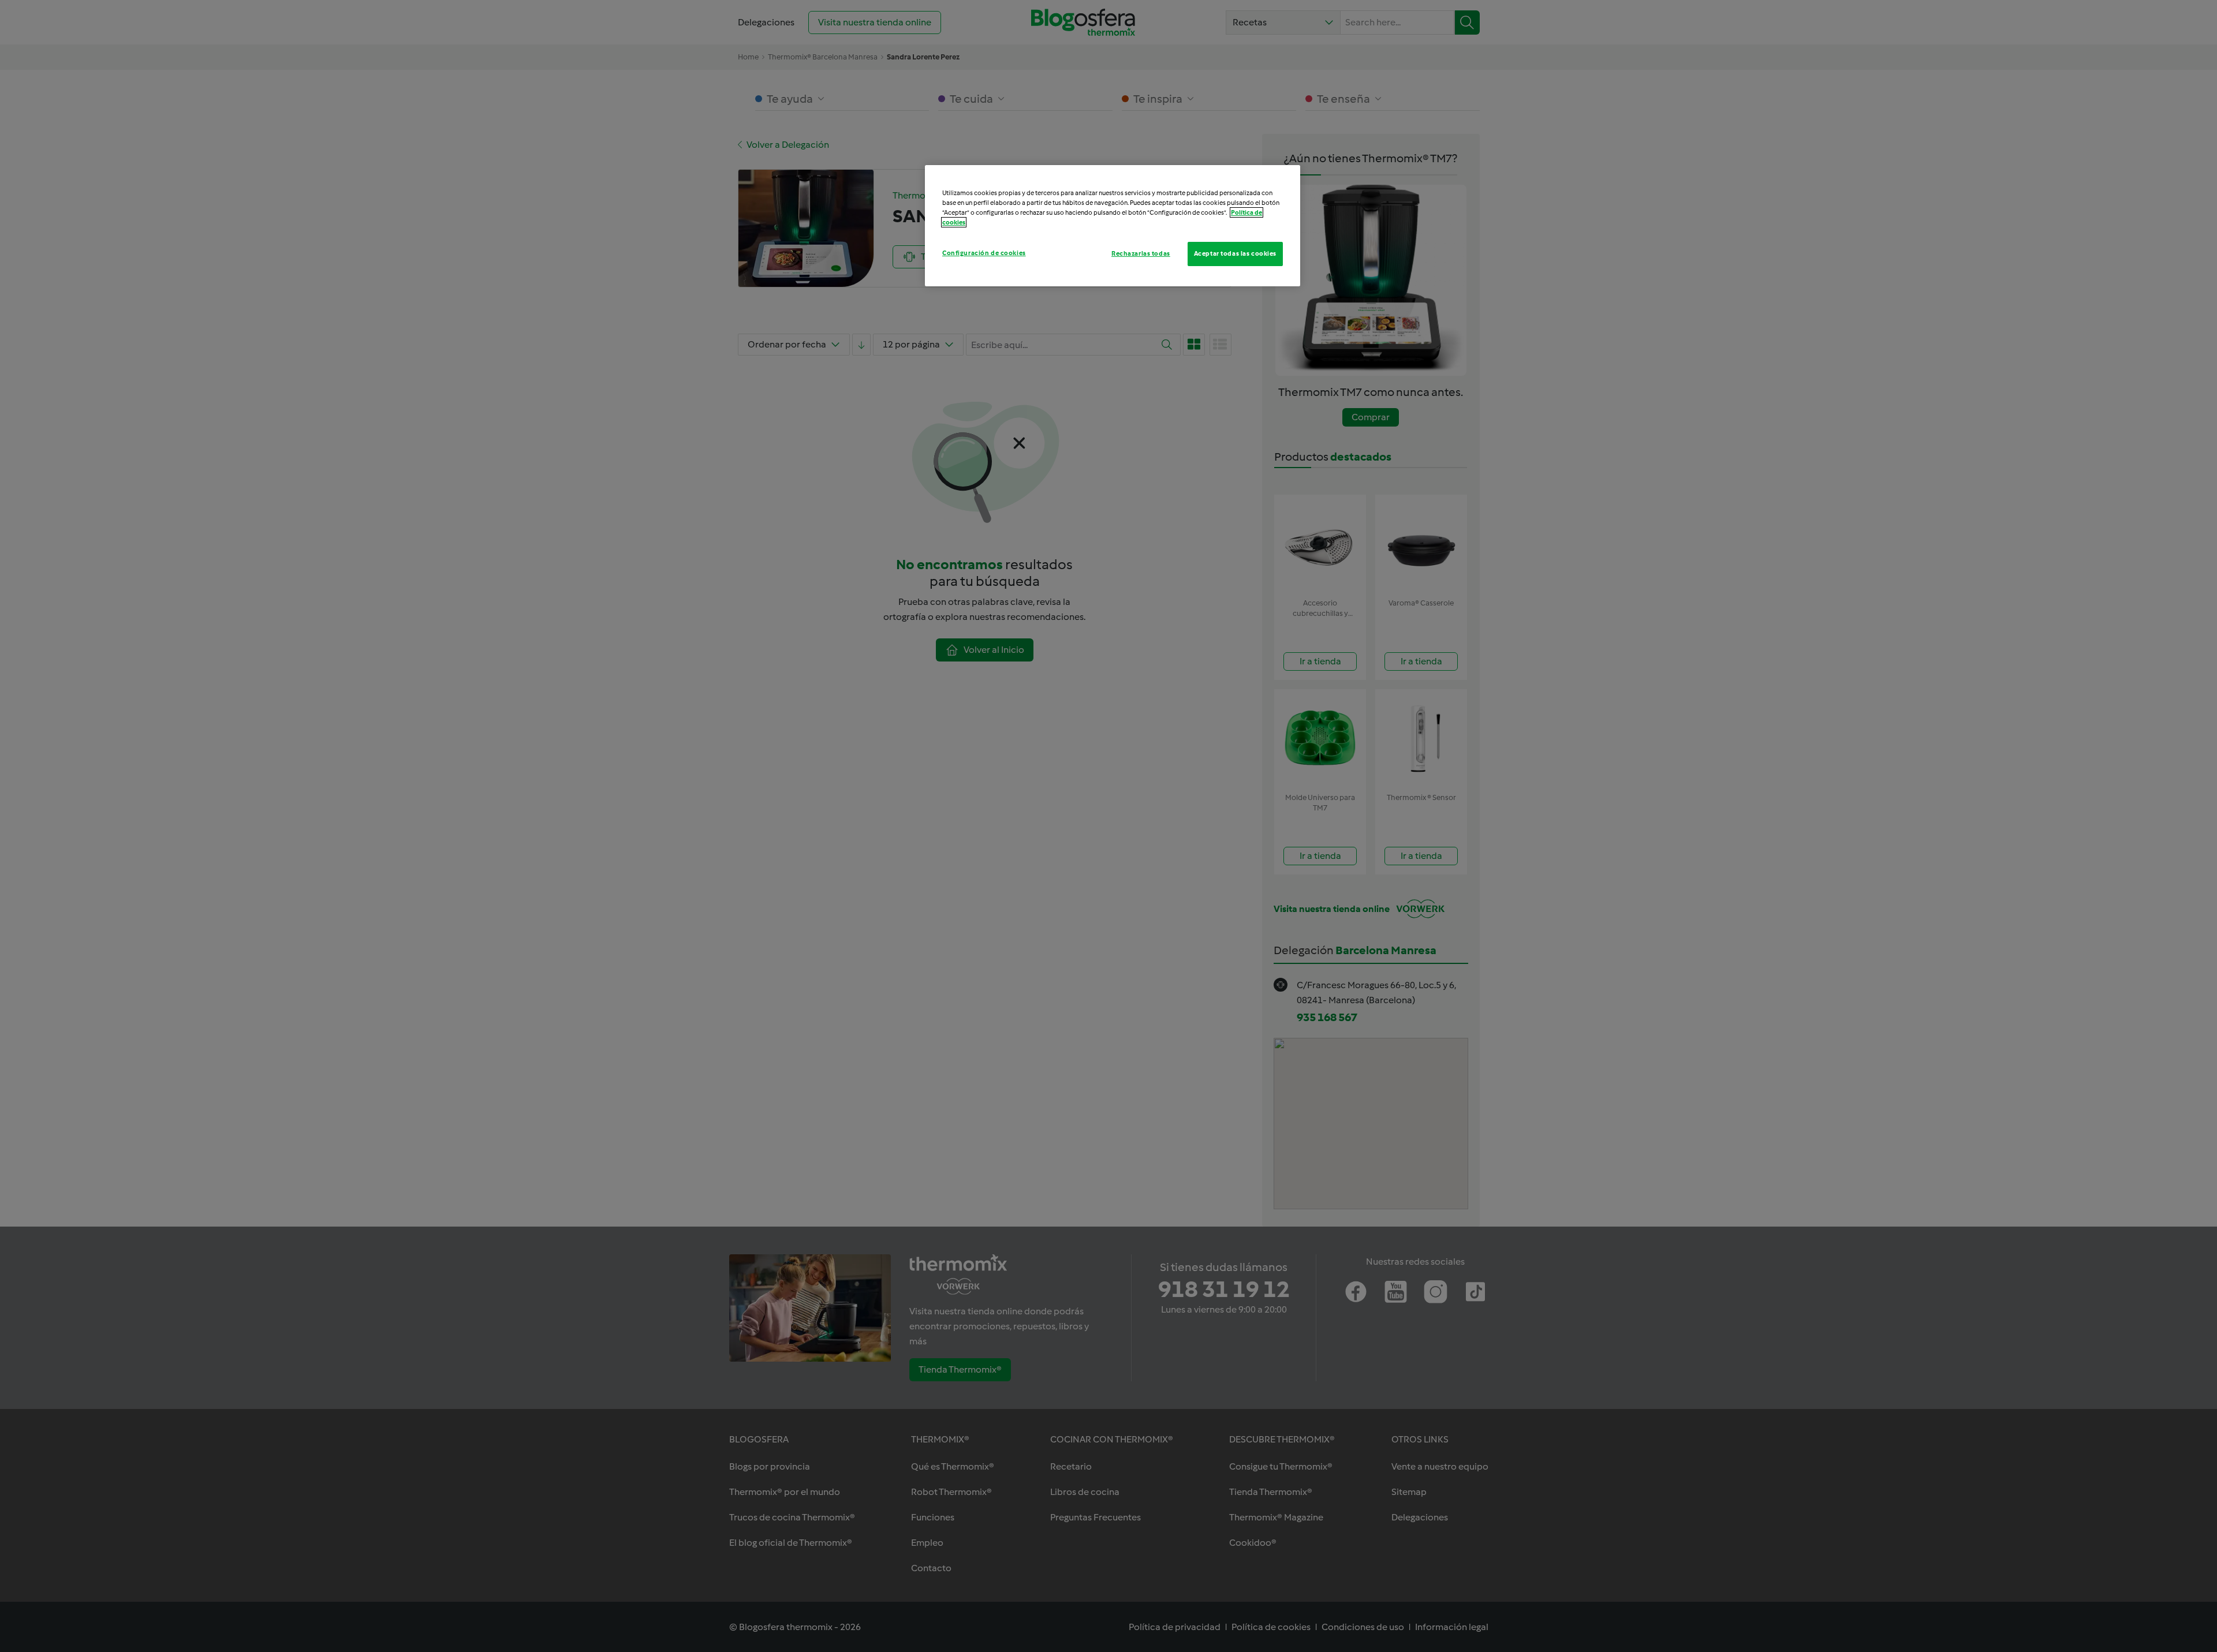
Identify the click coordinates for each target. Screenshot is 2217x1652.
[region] (1113, 226)
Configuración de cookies (984, 253)
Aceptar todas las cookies (1235, 253)
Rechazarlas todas (1141, 253)
